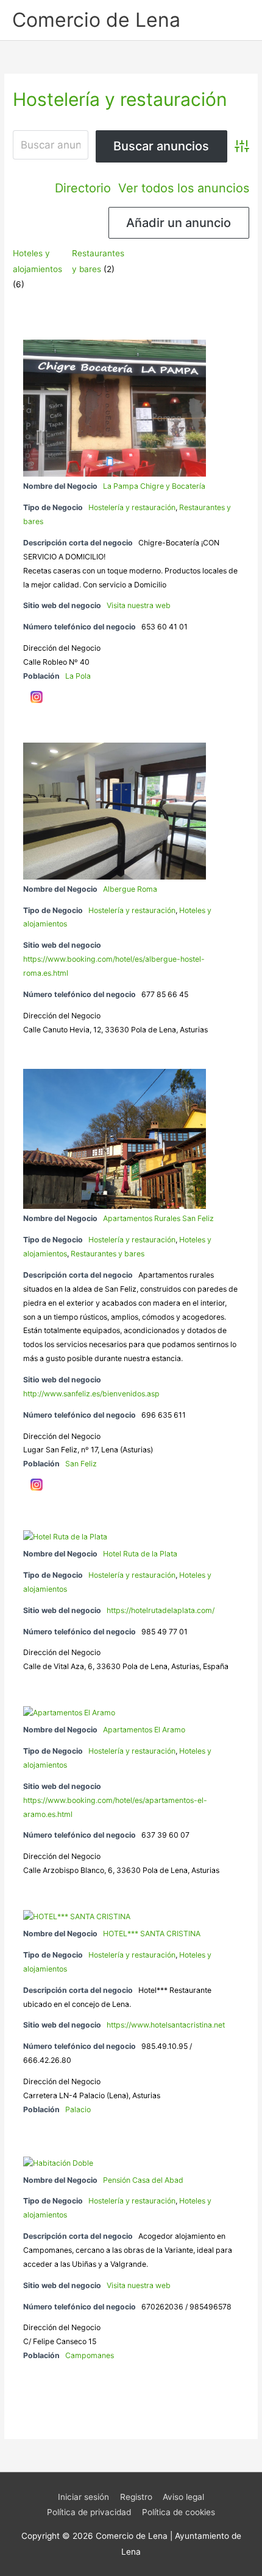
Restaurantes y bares (108, 1254)
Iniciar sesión (83, 2497)
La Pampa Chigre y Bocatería (154, 486)
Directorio (83, 188)
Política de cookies (179, 2512)
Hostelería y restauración (132, 507)
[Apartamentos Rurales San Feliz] (115, 1139)
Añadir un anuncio (179, 223)
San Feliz (81, 1464)
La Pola (78, 676)
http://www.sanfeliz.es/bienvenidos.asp (91, 1394)
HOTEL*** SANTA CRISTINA (152, 1934)
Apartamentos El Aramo (144, 1730)
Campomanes (90, 2355)
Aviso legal (183, 2497)
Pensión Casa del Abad (143, 2180)
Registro (136, 2497)
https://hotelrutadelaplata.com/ (161, 1610)
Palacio (78, 2109)
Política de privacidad (89, 2512)
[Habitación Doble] (58, 2163)
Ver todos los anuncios (184, 188)
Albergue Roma (130, 889)
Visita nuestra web (139, 605)
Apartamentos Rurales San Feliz (158, 1218)
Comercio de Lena (96, 20)
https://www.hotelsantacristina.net (166, 2025)
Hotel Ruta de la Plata (140, 1554)
